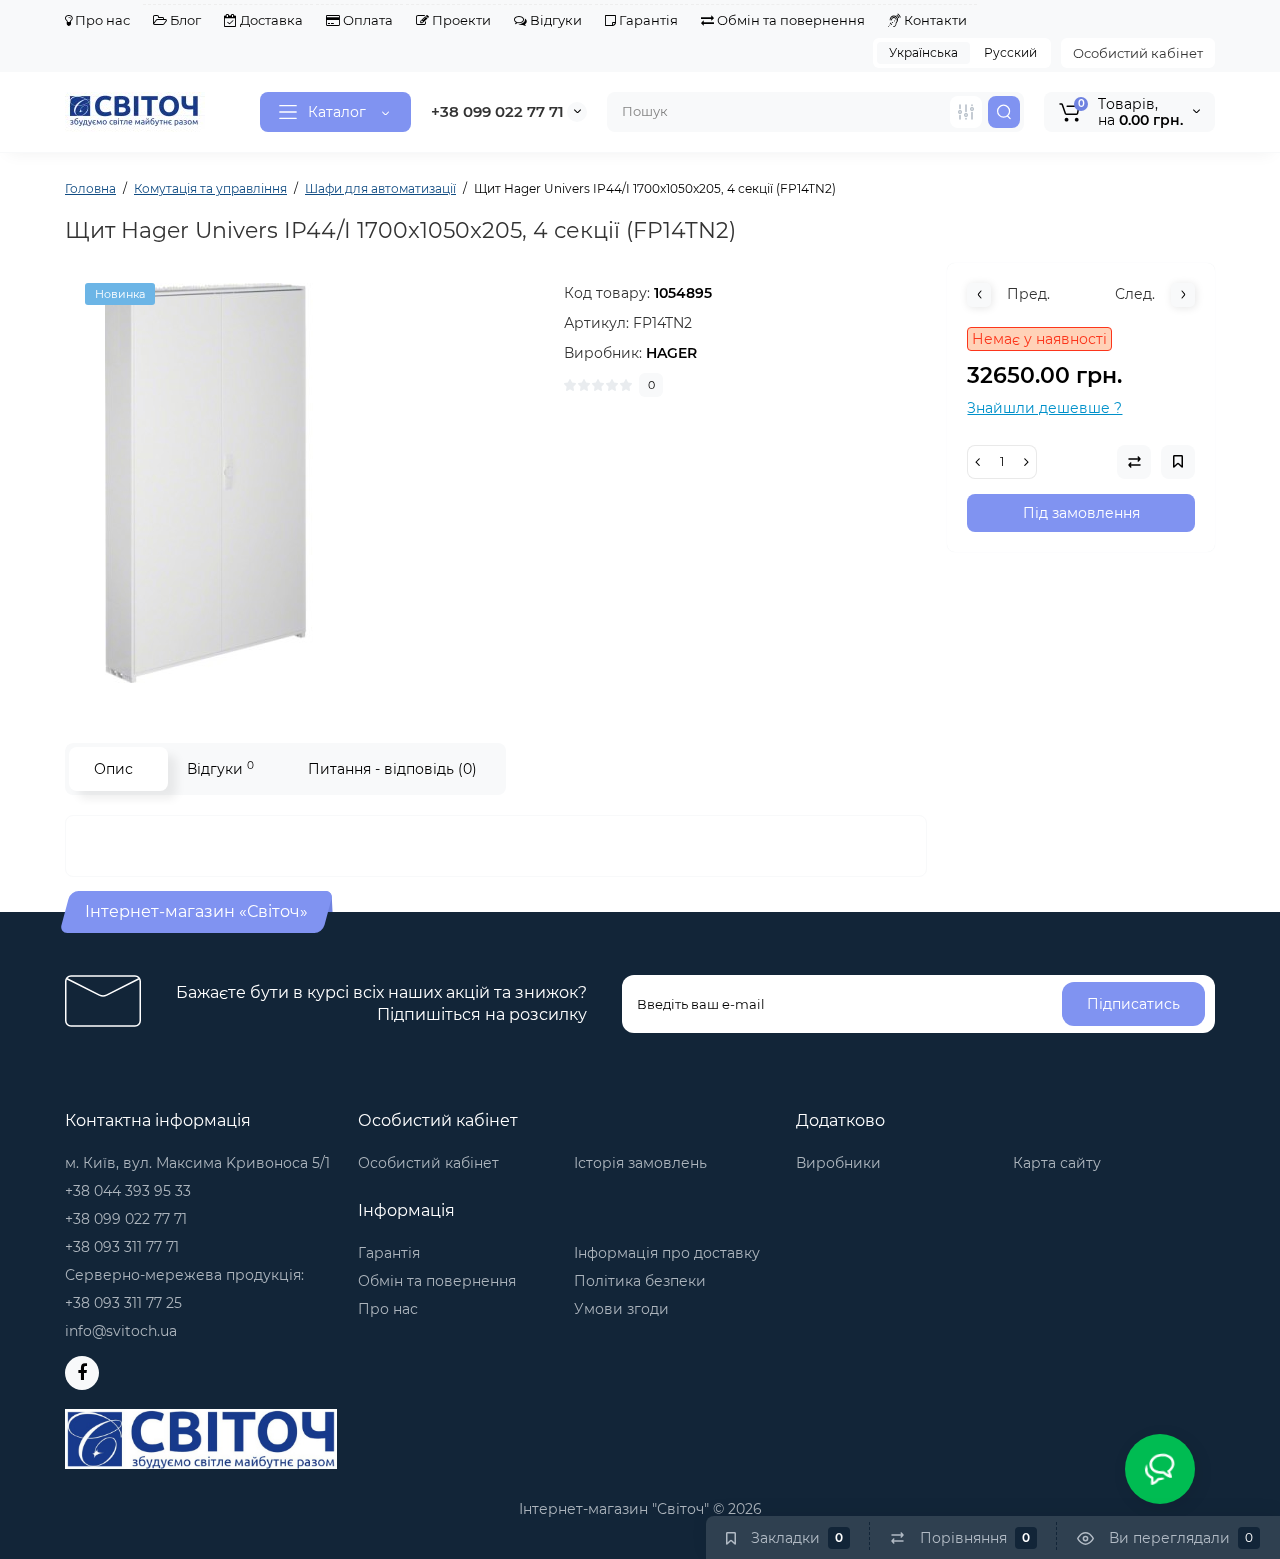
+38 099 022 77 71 (497, 111)
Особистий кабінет (1138, 53)
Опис (113, 769)
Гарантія (647, 20)
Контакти (934, 20)
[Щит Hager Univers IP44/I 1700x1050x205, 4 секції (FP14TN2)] (305, 483)
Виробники (838, 1163)
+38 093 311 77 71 (122, 1247)
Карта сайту (1057, 1163)
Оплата (366, 20)
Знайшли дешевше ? (1044, 408)
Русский (1010, 52)
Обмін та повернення (789, 20)
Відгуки (554, 20)
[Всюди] (966, 112)
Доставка (270, 20)
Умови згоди (621, 1309)
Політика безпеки (640, 1281)
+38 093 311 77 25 (123, 1303)
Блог (184, 20)
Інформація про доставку (667, 1253)
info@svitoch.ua (121, 1331)
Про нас (101, 20)
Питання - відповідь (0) (392, 769)
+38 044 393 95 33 (128, 1191)
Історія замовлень (640, 1163)
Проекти (460, 20)
